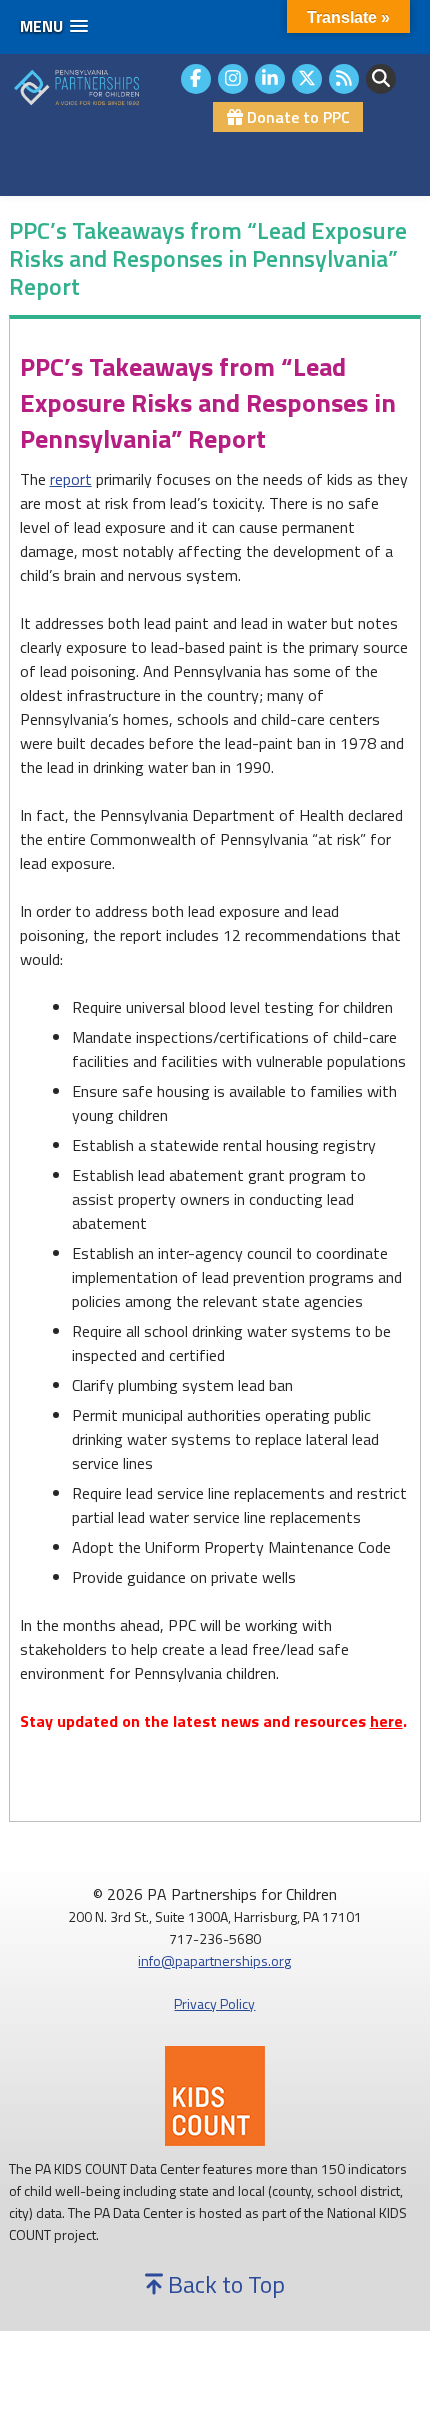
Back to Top (224, 2284)
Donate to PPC (296, 117)
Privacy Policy (214, 2003)
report (71, 479)
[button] (54, 26)
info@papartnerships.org (214, 1960)
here (386, 1721)
